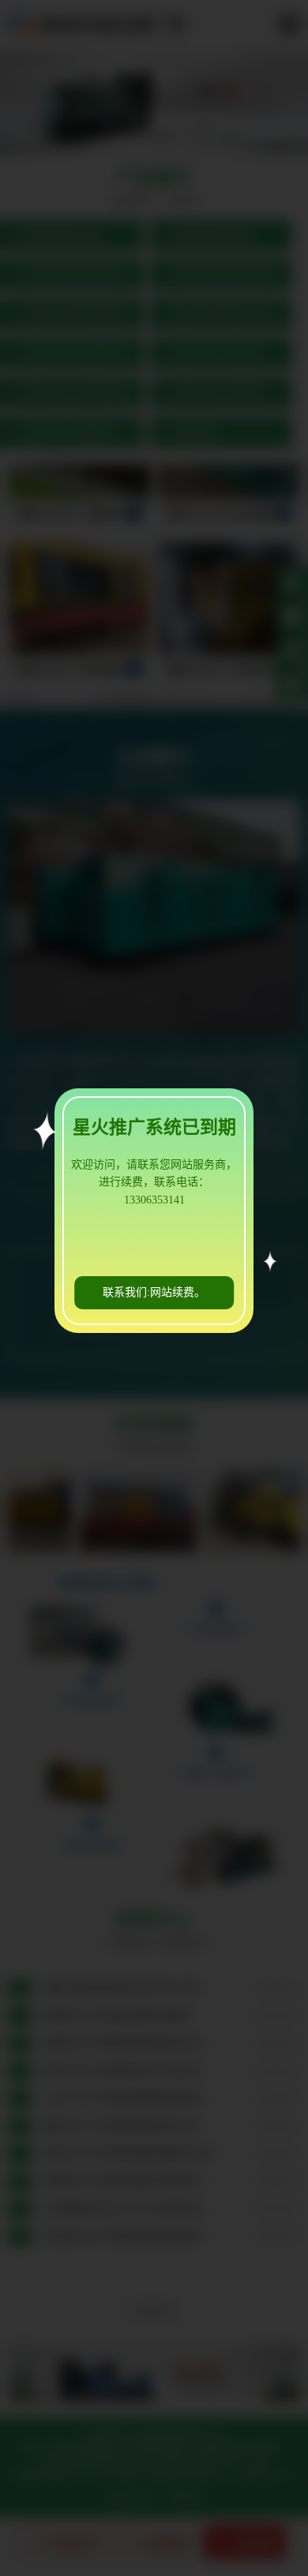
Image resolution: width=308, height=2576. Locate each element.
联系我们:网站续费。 (154, 1292)
